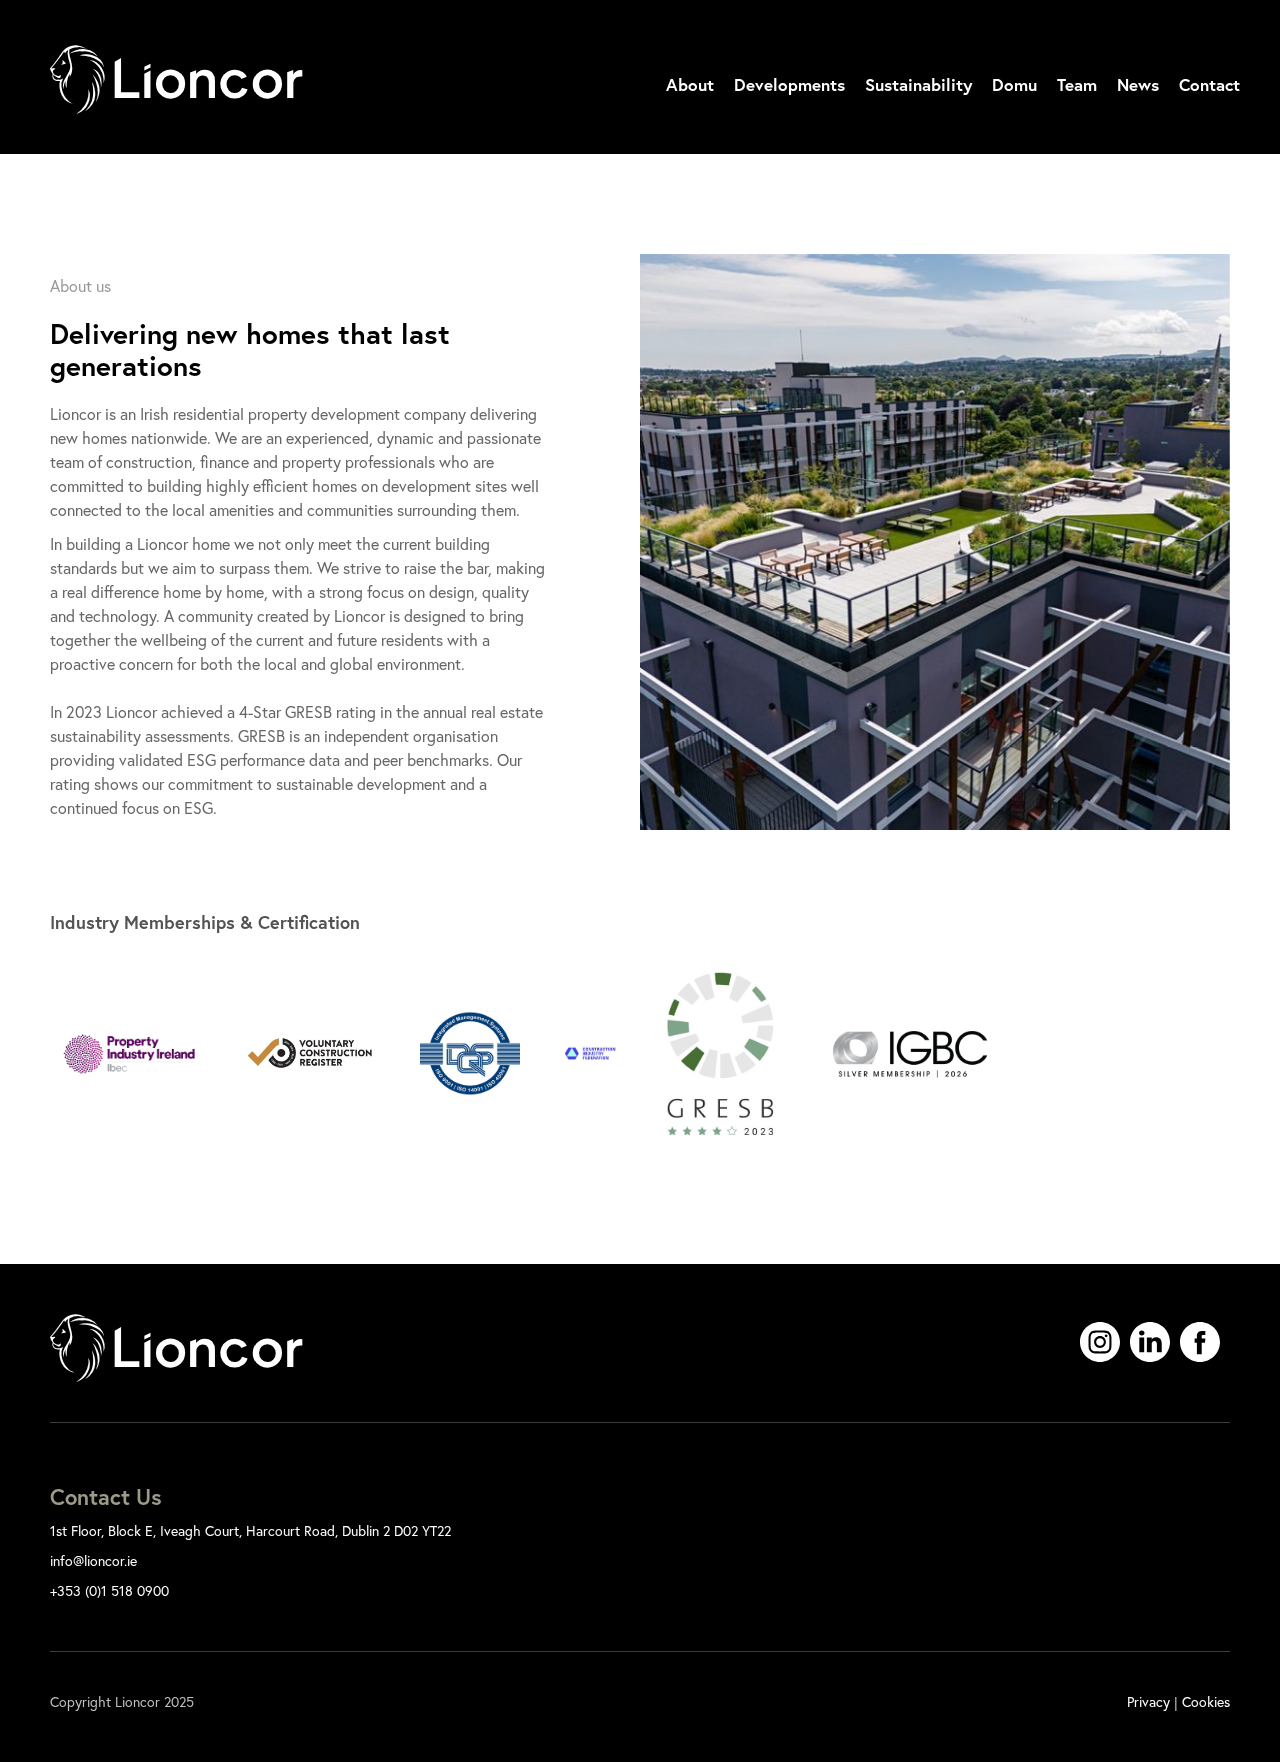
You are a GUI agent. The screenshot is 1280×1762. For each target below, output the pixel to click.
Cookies (1206, 1701)
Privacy (1148, 1701)
